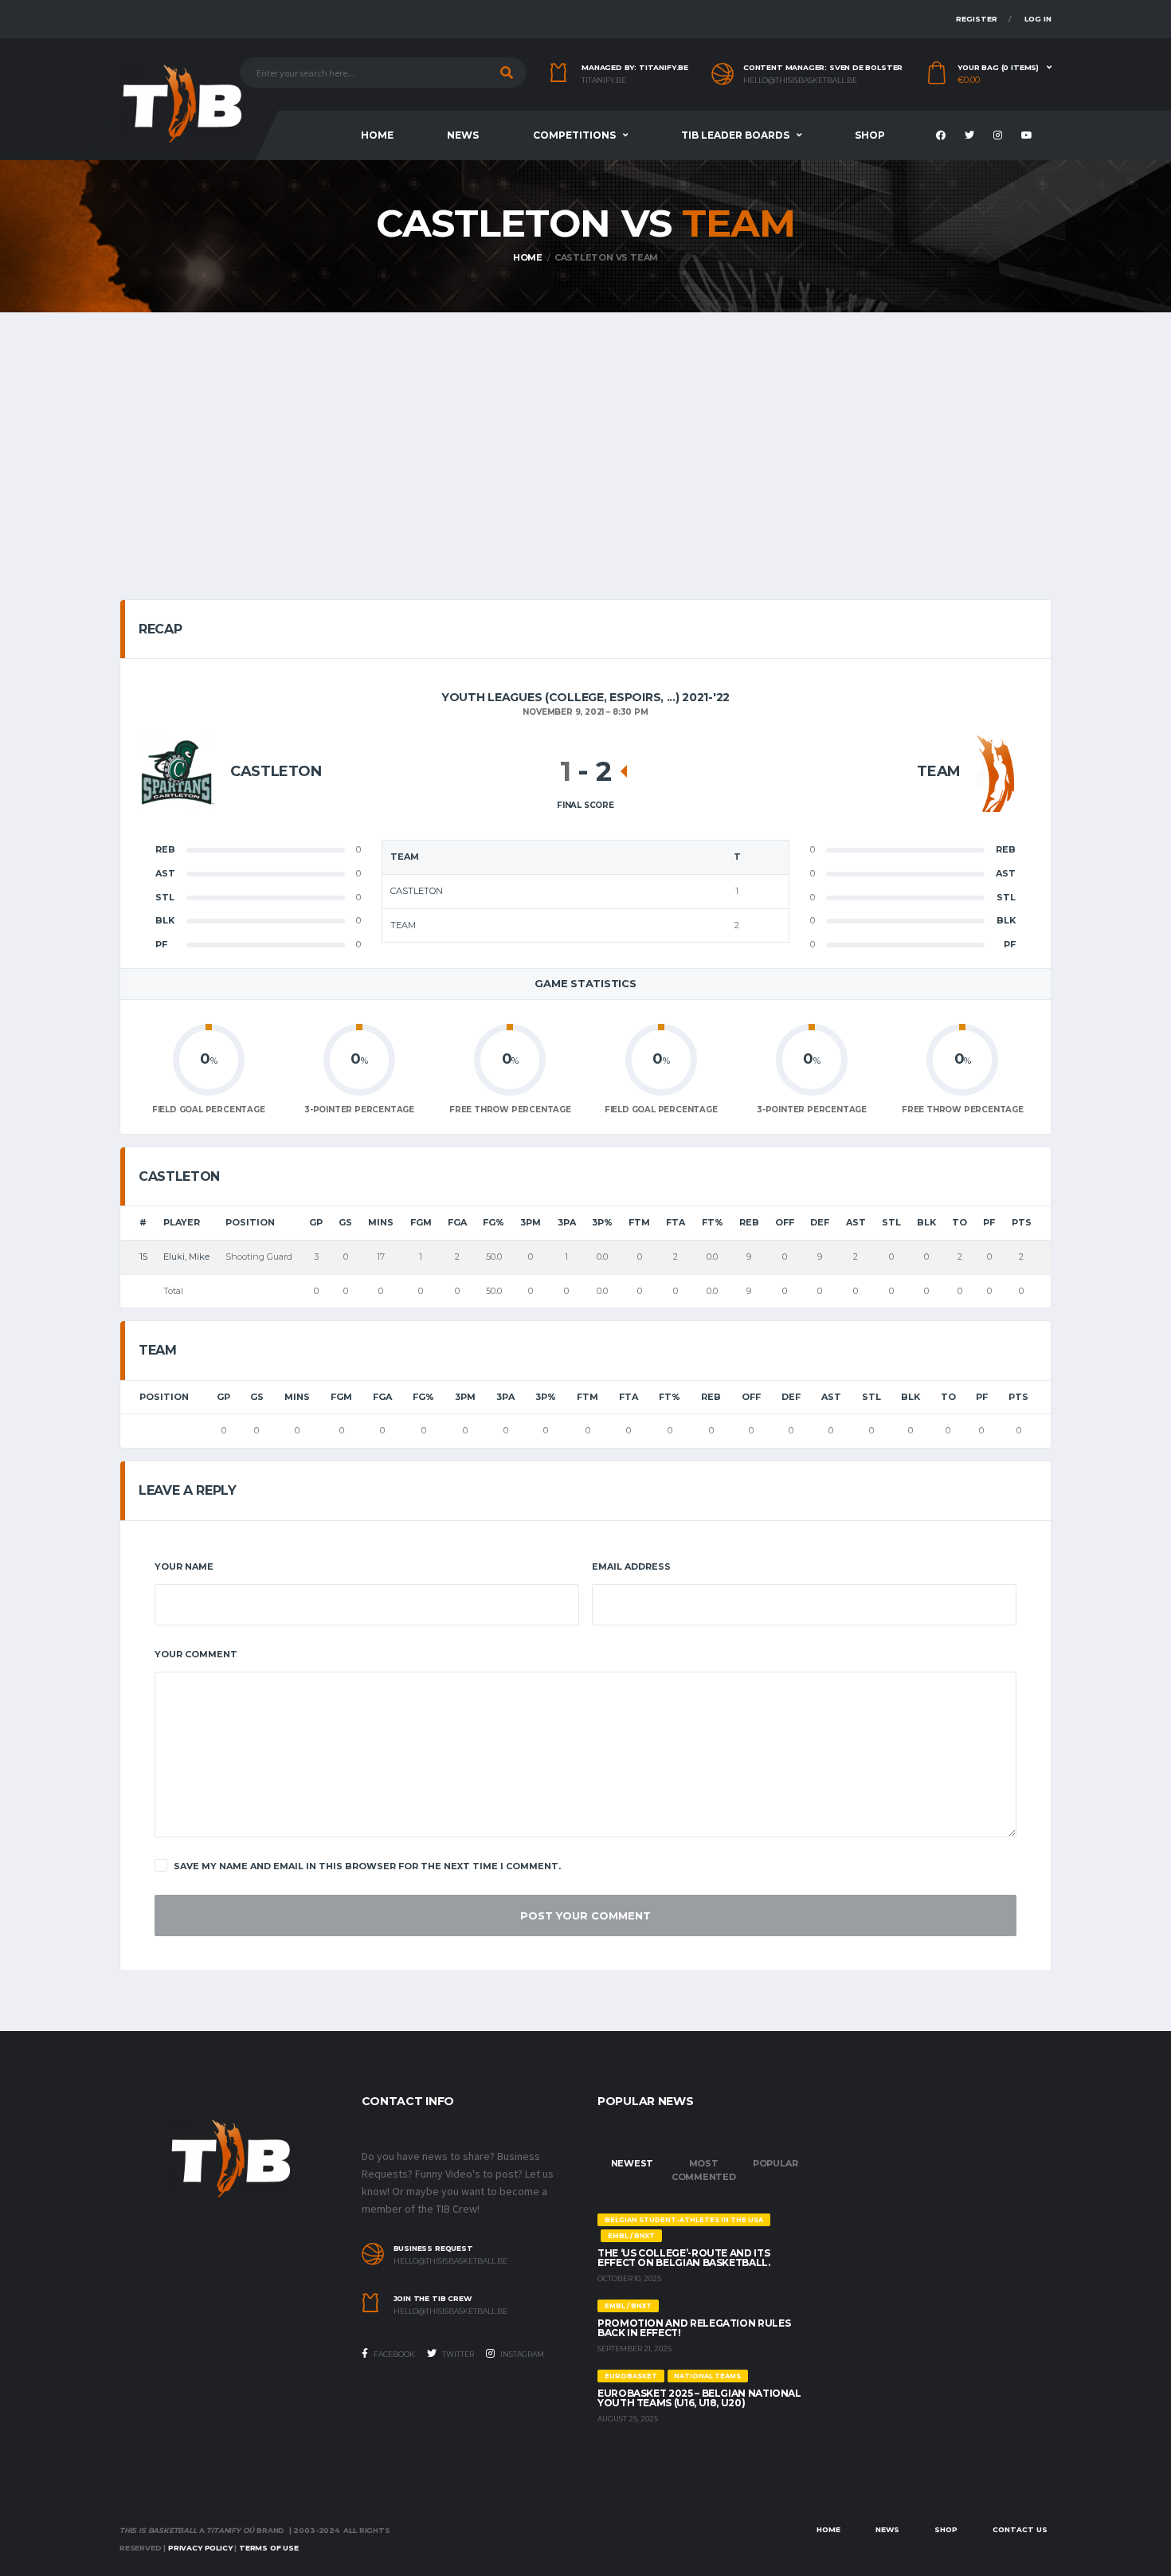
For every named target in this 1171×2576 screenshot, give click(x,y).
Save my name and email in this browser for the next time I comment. (367, 1866)
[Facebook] (943, 136)
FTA (676, 1222)
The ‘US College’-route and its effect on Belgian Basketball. (684, 2258)
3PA (567, 1222)
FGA (457, 1222)
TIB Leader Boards (735, 135)
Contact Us (1020, 2529)
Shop (870, 135)
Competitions (574, 135)
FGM (421, 1222)
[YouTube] (1029, 136)
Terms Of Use (269, 2548)
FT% (713, 1222)
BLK (926, 1222)
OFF (785, 1222)
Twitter (457, 2354)
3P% (602, 1222)
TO (960, 1222)
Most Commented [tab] (704, 2170)
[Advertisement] (585, 432)
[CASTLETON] (177, 771)
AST (856, 1222)
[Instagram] (1000, 136)
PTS (1022, 1222)
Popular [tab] (775, 2163)
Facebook (394, 2354)
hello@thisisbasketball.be (800, 80)
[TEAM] (996, 771)
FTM (639, 1222)
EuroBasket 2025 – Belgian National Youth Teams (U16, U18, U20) (699, 2398)
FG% (493, 1222)
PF (989, 1222)
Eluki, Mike (186, 1257)
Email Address (631, 1566)
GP (316, 1222)
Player (182, 1222)
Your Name (184, 1566)
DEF (820, 1222)
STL (891, 1222)
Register (977, 19)
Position (250, 1222)
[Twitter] (971, 136)
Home (377, 135)
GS (345, 1222)
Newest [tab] (632, 2163)
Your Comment (196, 1654)
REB (749, 1222)
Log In (1038, 19)
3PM (531, 1222)
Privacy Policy (200, 2548)
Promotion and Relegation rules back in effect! (694, 2328)
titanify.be (604, 80)
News (463, 135)
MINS (381, 1222)
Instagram (521, 2354)
